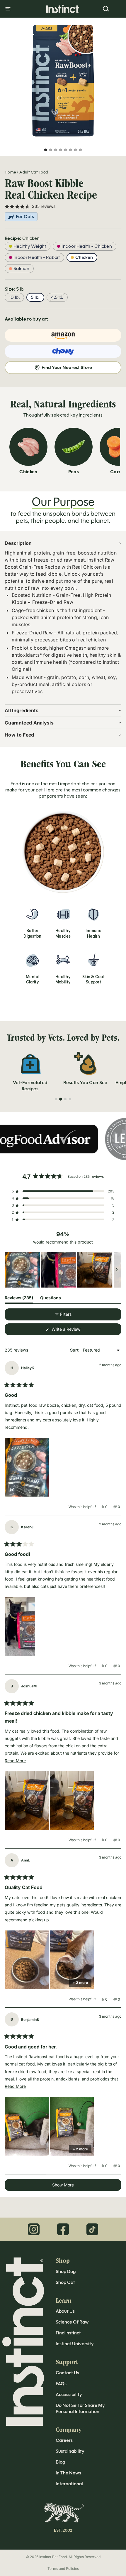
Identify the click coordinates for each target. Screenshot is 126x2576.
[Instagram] (34, 2229)
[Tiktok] (92, 2229)
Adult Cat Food (34, 172)
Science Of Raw (72, 2322)
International (69, 2484)
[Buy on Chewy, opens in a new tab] (63, 351)
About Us (65, 2311)
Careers (64, 2440)
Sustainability (70, 2451)
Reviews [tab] (19, 1299)
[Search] (106, 9)
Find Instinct (68, 2333)
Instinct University (75, 2344)
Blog (60, 2462)
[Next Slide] (117, 1270)
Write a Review (73, 1331)
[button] (63, 1191)
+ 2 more (80, 1983)
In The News (68, 2473)
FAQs (61, 2384)
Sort (75, 1350)
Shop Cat (65, 2282)
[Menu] (8, 9)
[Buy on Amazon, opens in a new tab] (63, 335)
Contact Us (67, 2373)
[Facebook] (63, 2229)
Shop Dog (66, 2271)
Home (10, 172)
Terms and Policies (63, 2569)
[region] (63, 1270)
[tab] (56, 1099)
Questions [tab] (51, 1299)
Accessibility (69, 2394)
